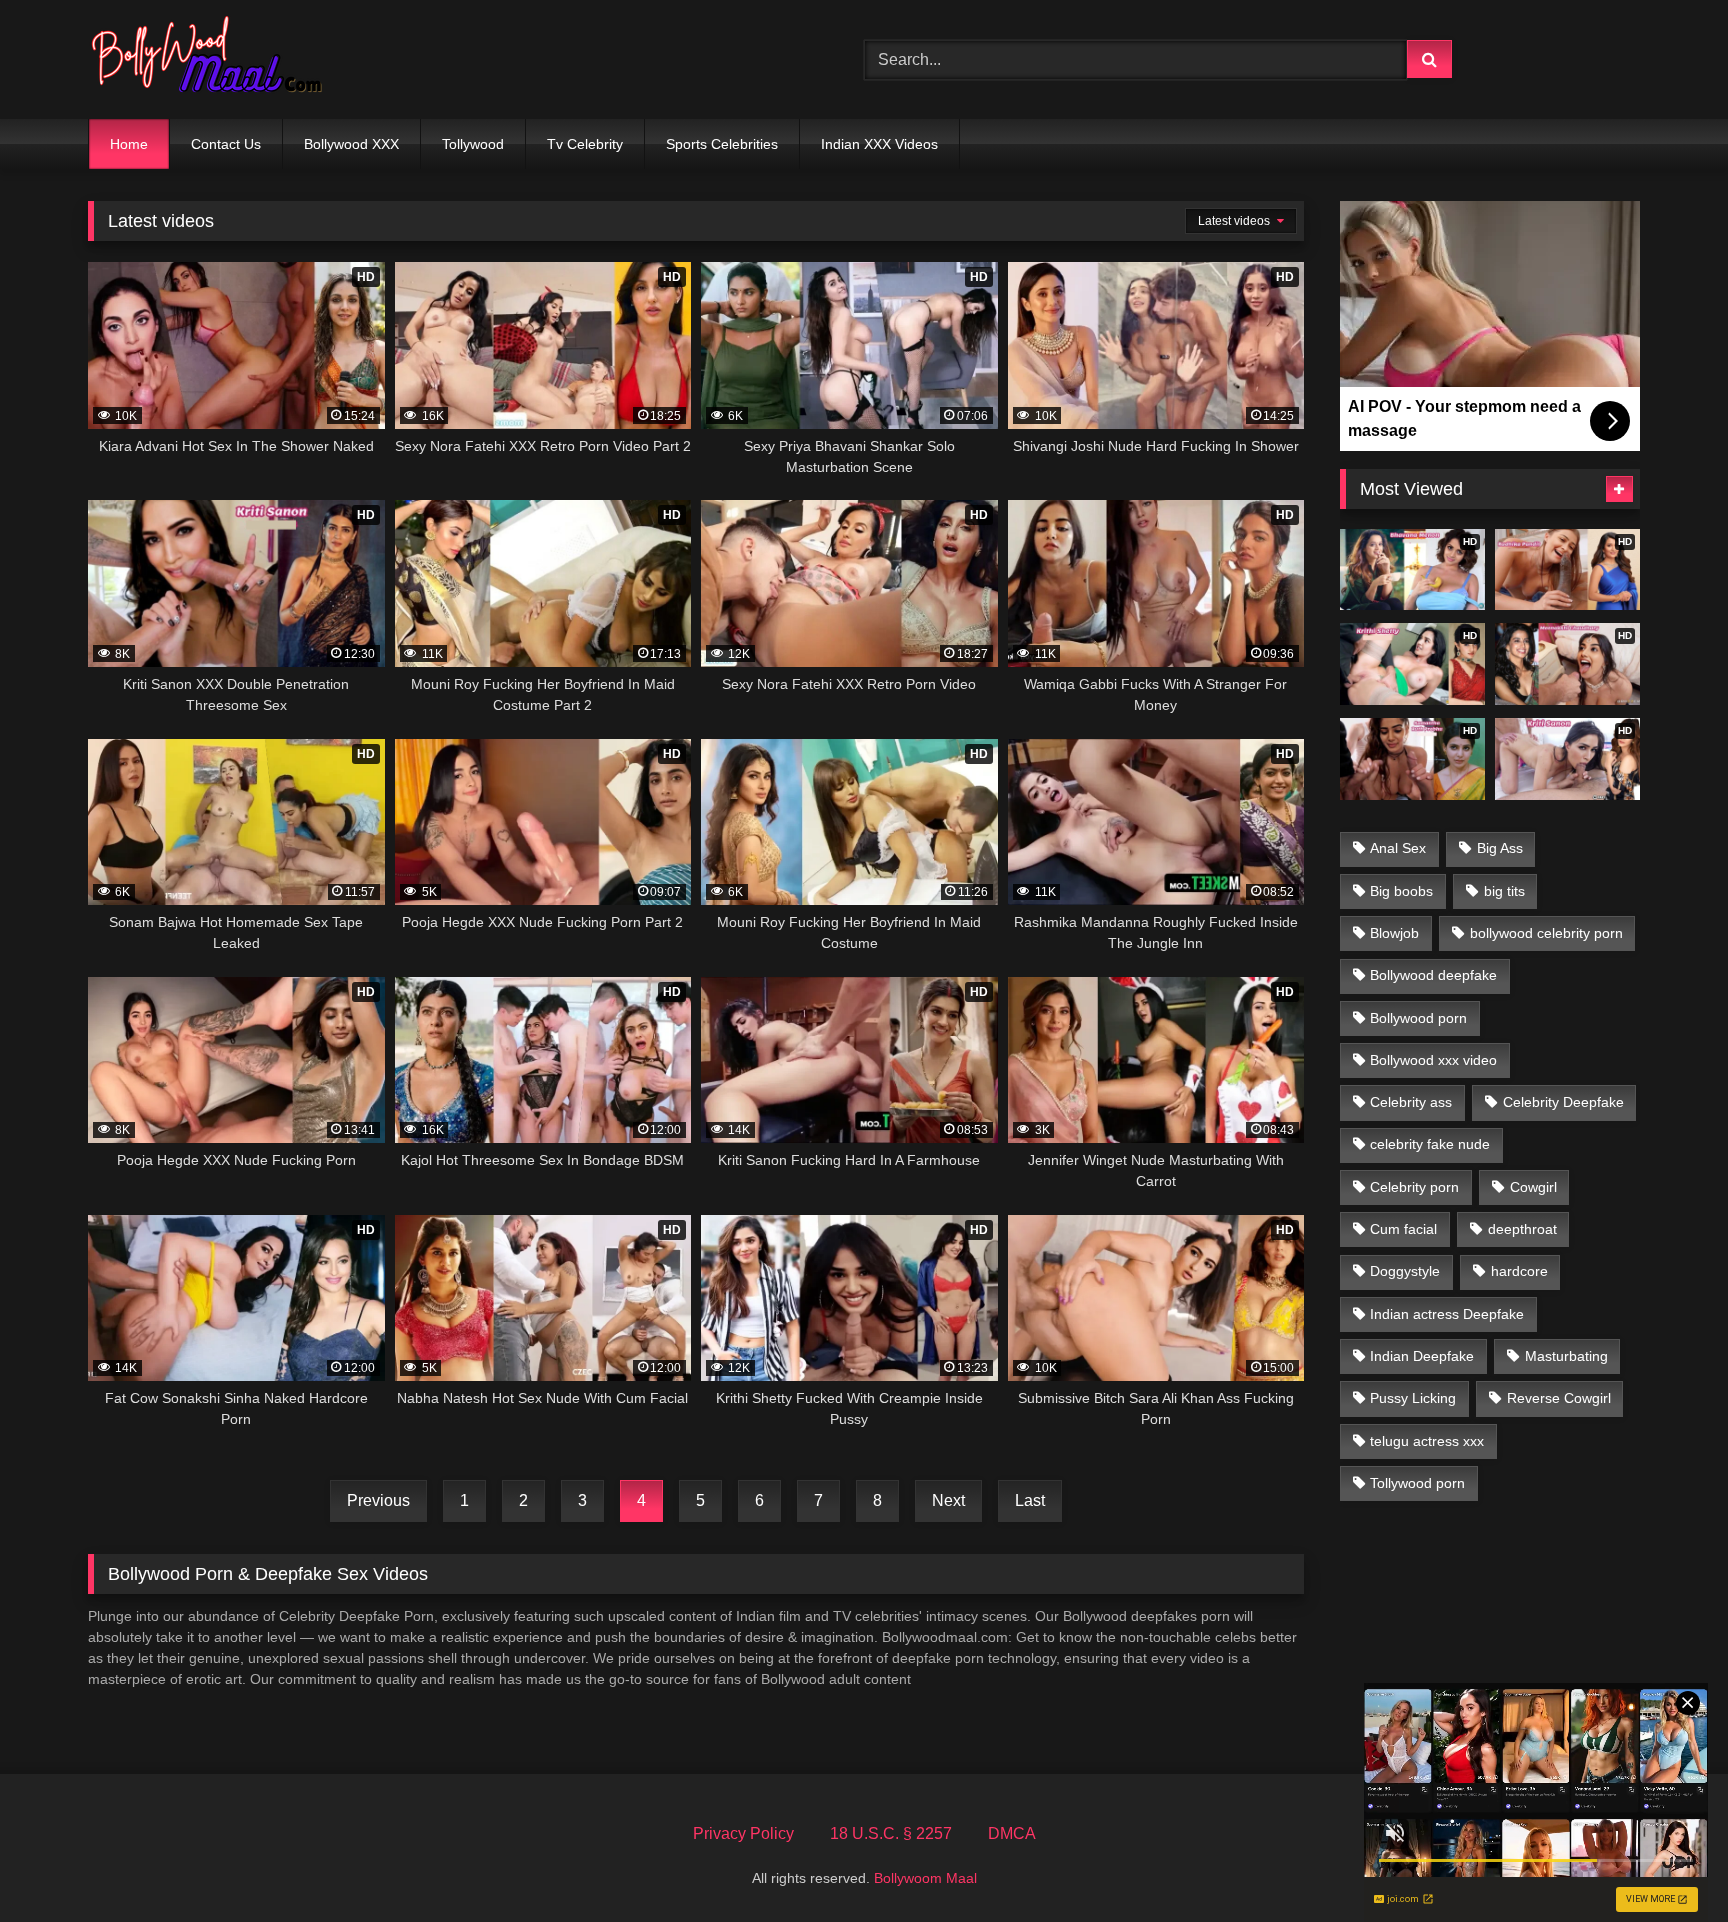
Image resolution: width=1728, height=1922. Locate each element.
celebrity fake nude (1430, 1144)
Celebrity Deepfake (1563, 1102)
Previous (378, 1500)
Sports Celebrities (722, 144)
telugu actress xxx (1427, 1441)
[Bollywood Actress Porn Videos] (212, 59)
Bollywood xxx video (1433, 1060)
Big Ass (1500, 848)
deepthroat (1522, 1229)
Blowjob (1394, 933)
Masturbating (1566, 1356)
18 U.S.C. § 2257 (891, 1833)
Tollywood (473, 144)
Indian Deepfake (1422, 1356)
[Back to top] (1666, 1862)
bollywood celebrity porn (1546, 933)
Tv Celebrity (585, 144)
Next (948, 1500)
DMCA (1012, 1833)
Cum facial (1403, 1229)
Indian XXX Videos (879, 144)
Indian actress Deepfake (1447, 1314)
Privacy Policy (743, 1833)
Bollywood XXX (351, 144)
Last (1030, 1500)
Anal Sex (1398, 848)
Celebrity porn (1414, 1187)
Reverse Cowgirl (1559, 1398)
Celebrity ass (1411, 1102)
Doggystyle (1405, 1271)
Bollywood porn (1418, 1018)
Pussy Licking (1413, 1398)
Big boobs (1401, 891)
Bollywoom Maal (925, 1878)
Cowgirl (1533, 1187)
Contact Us (226, 144)
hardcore (1519, 1271)
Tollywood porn (1417, 1483)
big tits (1504, 891)
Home (129, 144)
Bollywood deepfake (1433, 975)
